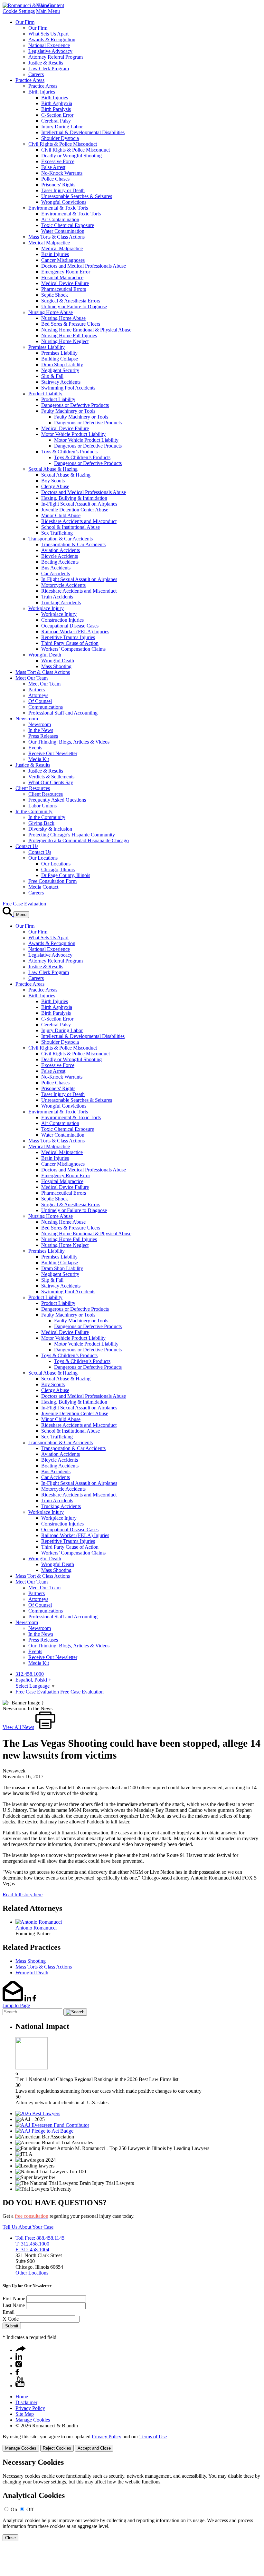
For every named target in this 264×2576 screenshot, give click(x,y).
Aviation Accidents (61, 550)
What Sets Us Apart (48, 34)
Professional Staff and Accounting (63, 713)
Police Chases (55, 179)
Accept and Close (94, 2448)
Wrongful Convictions (64, 202)
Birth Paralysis (56, 109)
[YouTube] (20, 2386)
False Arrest (53, 167)
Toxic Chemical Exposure (68, 225)
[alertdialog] (132, 2500)
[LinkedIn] (19, 2358)
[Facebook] (17, 2373)
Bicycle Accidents (60, 556)
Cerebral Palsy (56, 121)
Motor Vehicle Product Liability (73, 434)
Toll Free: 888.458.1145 (40, 2238)
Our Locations (43, 858)
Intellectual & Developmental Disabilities (83, 132)
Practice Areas (30, 80)
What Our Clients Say (51, 782)
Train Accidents (57, 597)
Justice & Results (46, 63)
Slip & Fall (52, 376)
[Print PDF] (45, 1727)
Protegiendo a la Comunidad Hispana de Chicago (79, 840)
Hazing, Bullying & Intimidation (74, 498)
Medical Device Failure (65, 283)
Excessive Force (58, 161)
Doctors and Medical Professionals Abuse (84, 266)
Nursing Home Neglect (65, 341)
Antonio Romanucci (36, 1928)
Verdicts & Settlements (51, 777)
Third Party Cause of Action (70, 643)
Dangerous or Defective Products (75, 405)
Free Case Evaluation (24, 904)
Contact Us (27, 846)
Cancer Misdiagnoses (63, 260)
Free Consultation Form (52, 881)
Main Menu (48, 11)
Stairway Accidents (61, 382)
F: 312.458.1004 (32, 2250)
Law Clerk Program (49, 69)
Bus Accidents (56, 568)
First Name (14, 2299)
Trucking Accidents (61, 602)
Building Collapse (60, 359)
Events (35, 748)
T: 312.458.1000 (32, 2244)
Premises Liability (47, 347)
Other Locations (32, 2273)
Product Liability (45, 394)
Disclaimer (26, 2402)
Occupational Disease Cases (70, 626)
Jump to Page (16, 2005)
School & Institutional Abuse (71, 527)
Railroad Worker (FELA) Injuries (75, 632)
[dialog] (132, 2443)
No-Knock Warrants (62, 173)
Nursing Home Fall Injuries (69, 336)
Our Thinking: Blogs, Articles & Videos (69, 742)
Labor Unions (42, 806)
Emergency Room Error (66, 272)
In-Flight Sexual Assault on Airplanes (79, 504)
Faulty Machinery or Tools (68, 411)
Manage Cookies (33, 2420)
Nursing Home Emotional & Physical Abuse (86, 330)
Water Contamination (63, 231)
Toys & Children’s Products (69, 452)
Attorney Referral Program (56, 57)
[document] (132, 2500)
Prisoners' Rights (58, 185)
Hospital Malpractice (62, 277)
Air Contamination (60, 219)
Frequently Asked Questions (57, 800)
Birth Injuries (42, 92)
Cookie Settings (19, 11)
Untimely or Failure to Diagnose (74, 306)
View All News (18, 1727)
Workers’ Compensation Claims (73, 649)
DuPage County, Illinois (66, 875)
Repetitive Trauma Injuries (68, 637)
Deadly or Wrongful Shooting (71, 156)
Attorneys (38, 695)
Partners (37, 690)
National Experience (49, 45)
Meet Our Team (32, 678)
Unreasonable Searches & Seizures (77, 196)
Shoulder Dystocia (60, 138)
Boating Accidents (60, 562)
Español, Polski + (33, 1680)
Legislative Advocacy (50, 51)
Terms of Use (153, 2437)
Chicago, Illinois (58, 869)
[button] (21, 2350)
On (14, 2509)
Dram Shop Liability (62, 365)
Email (9, 2312)
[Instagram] (19, 2366)
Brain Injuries (55, 254)
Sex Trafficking (57, 533)
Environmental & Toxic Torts (58, 208)
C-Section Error (57, 115)
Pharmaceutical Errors (64, 289)
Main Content (50, 5)
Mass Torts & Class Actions (57, 237)
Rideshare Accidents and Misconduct (79, 521)
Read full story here (23, 1895)
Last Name (14, 2305)
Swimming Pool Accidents (68, 388)
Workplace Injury (46, 608)
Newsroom (27, 719)
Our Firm (25, 22)
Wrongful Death (45, 655)
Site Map (25, 2414)
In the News (41, 730)
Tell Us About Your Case (28, 2227)
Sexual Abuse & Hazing (53, 469)
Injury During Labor (62, 127)
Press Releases (43, 736)
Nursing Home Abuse (51, 312)
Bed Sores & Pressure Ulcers (71, 324)
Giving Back (41, 823)
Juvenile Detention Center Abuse (75, 510)
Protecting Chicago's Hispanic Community (72, 835)
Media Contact (43, 887)
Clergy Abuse (55, 486)
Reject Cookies (57, 2448)
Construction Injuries (62, 620)
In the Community (34, 811)
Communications (46, 707)
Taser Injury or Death (63, 190)
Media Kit (39, 759)
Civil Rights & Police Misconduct (63, 144)
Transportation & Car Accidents (61, 539)
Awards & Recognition (52, 39)
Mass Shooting (56, 666)
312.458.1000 (30, 1674)
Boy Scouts (53, 481)
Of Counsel (40, 701)
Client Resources (33, 788)
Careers (36, 74)
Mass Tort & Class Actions (43, 672)
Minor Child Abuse (61, 515)
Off (30, 2509)
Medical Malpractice (49, 243)
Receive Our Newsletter (53, 753)
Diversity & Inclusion (50, 829)
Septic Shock (55, 295)
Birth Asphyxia (57, 103)
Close (10, 2538)
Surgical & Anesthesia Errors (71, 301)
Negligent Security (60, 370)
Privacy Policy (30, 2408)
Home (22, 2397)
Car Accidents (56, 573)
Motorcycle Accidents (63, 585)
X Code (11, 2319)
